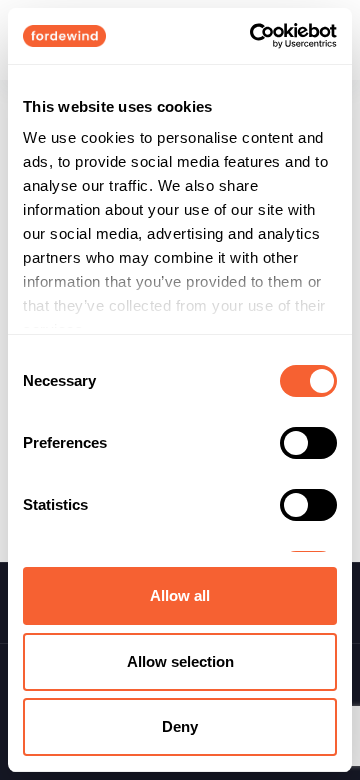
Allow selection (180, 661)
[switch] (308, 443)
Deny (180, 726)
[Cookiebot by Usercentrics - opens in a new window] (254, 36)
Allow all (180, 595)
